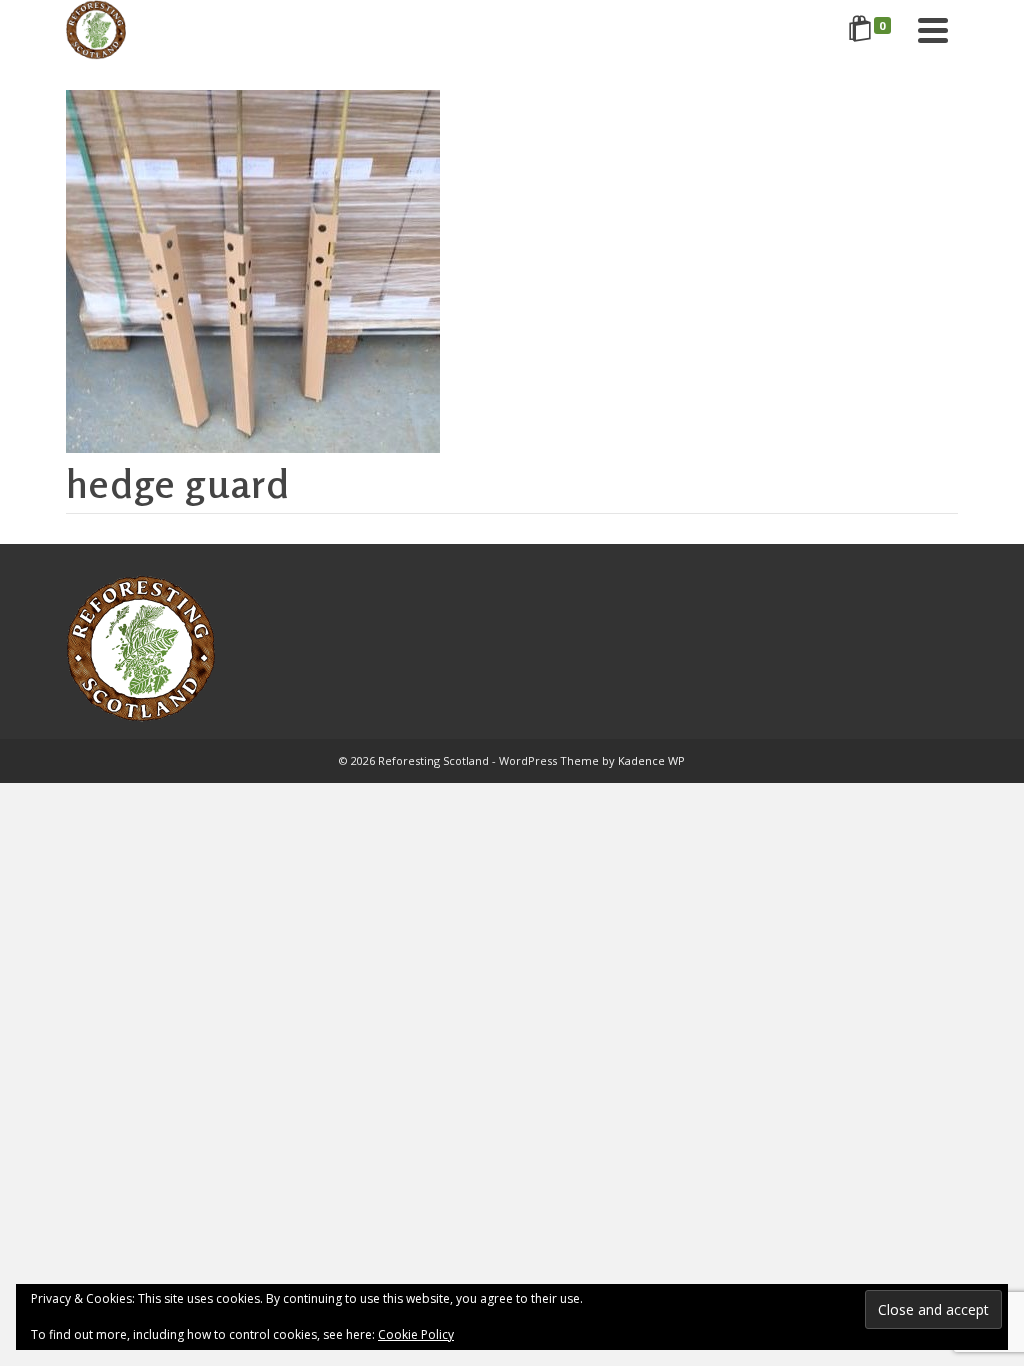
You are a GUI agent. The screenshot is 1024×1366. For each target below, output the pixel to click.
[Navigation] (933, 30)
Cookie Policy (416, 1334)
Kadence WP (651, 760)
